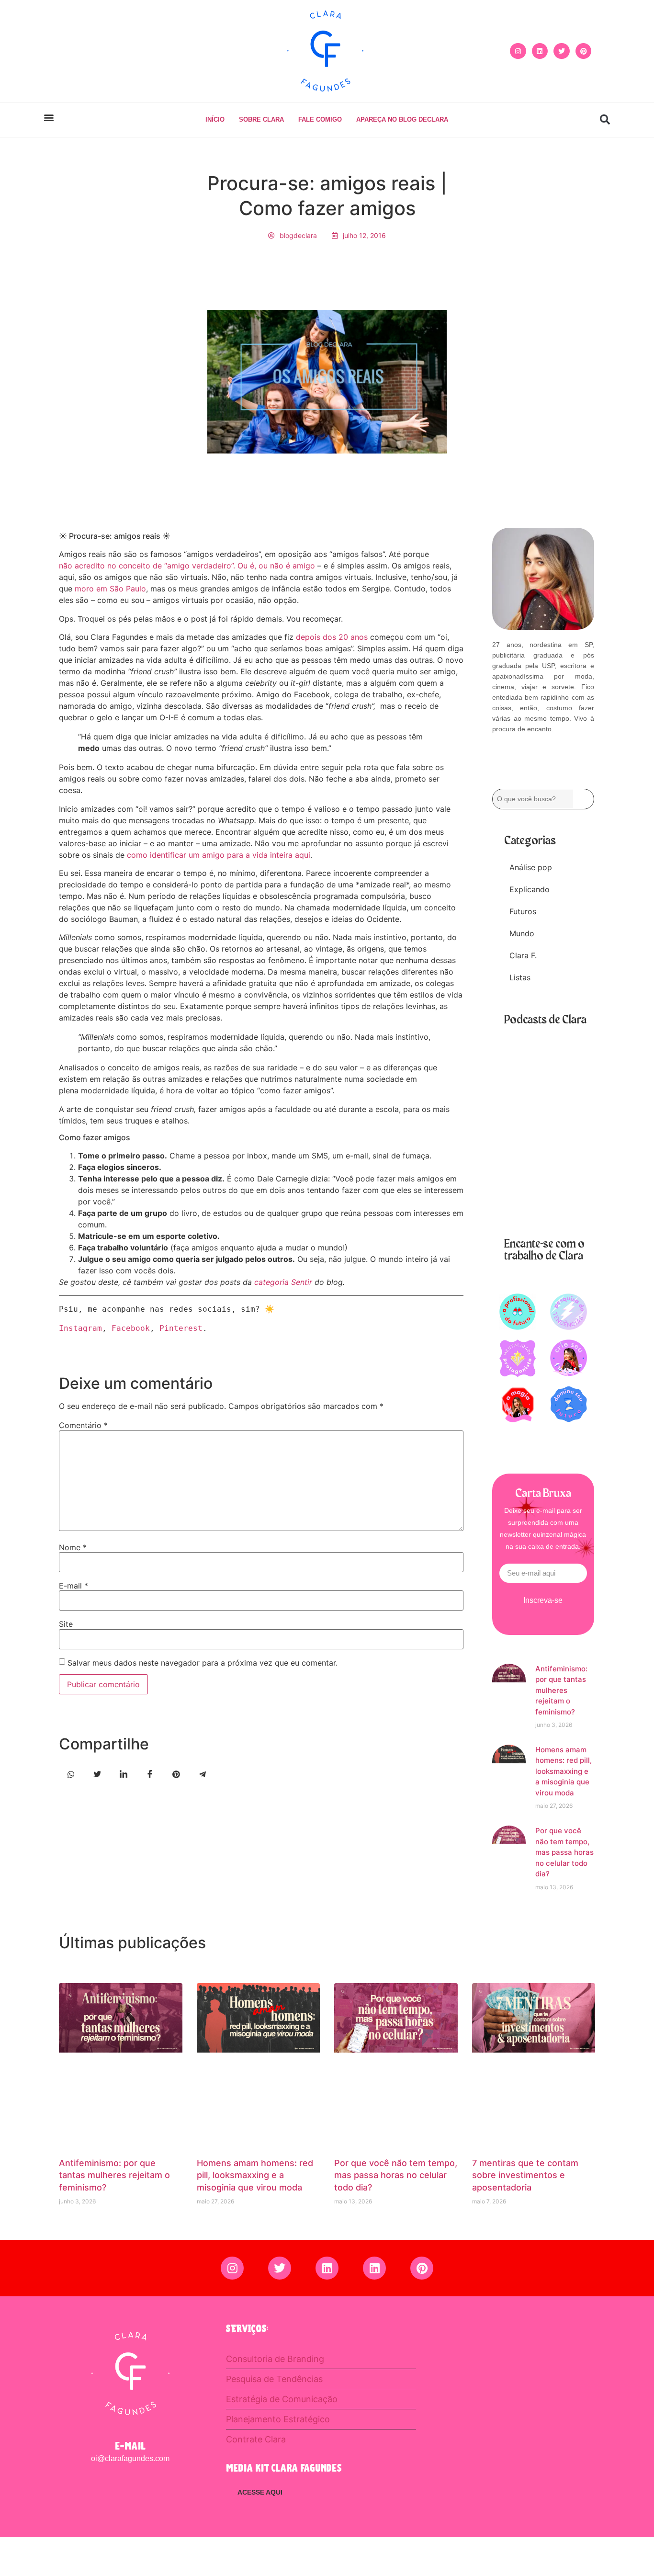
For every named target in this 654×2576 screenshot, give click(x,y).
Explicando (530, 889)
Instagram (80, 1328)
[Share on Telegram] (203, 1773)
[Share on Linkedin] (124, 1773)
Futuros (523, 911)
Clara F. (523, 955)
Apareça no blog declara (402, 119)
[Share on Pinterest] (176, 1773)
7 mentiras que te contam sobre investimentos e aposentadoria (525, 2175)
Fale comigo (320, 119)
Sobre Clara (261, 119)
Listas (520, 977)
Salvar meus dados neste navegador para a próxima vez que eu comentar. (203, 1663)
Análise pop (531, 867)
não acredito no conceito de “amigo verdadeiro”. (148, 566)
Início (215, 119)
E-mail (73, 1586)
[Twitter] (562, 51)
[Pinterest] (584, 51)
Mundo (522, 933)
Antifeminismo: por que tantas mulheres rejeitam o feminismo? (561, 1690)
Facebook (131, 1328)
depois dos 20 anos (331, 637)
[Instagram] (518, 51)
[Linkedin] (540, 51)
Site (66, 1624)
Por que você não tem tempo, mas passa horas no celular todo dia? (564, 1852)
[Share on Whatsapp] (71, 1773)
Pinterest (181, 1328)
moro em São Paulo (109, 589)
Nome (73, 1547)
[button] (49, 118)
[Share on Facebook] (150, 1773)
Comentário (83, 1425)
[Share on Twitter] (97, 1773)
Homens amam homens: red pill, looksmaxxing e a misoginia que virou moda (564, 1771)
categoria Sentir (282, 1282)
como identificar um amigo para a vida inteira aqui (219, 855)
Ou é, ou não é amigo (276, 566)
